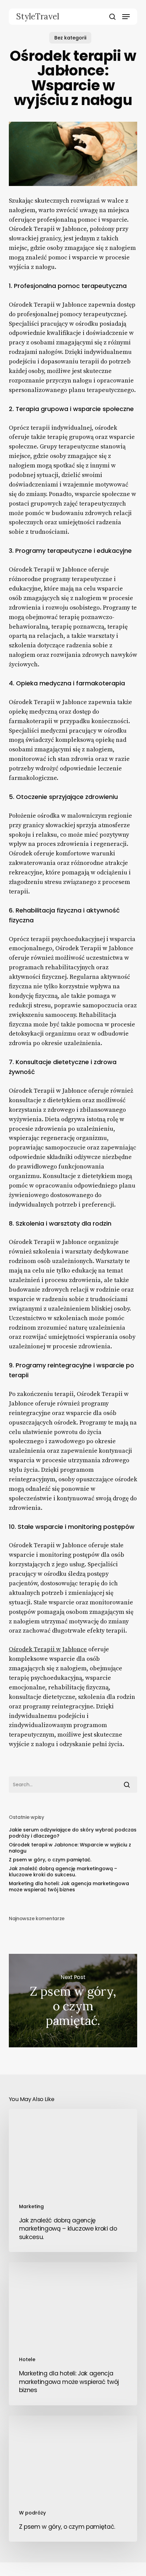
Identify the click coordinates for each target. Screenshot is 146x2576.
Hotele (27, 2359)
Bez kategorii (70, 38)
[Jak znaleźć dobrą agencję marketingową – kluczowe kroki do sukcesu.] (73, 2180)
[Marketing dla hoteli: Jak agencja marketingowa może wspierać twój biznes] (73, 2334)
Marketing (31, 2206)
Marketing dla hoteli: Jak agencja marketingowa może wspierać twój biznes (69, 1887)
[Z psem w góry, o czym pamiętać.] (73, 2479)
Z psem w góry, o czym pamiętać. (50, 1860)
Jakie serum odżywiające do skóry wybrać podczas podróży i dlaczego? (73, 1833)
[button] (126, 17)
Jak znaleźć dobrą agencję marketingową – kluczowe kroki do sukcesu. (63, 1872)
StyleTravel (38, 17)
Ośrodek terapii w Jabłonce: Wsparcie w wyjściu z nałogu (70, 1848)
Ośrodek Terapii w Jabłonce (48, 1649)
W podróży (32, 2513)
